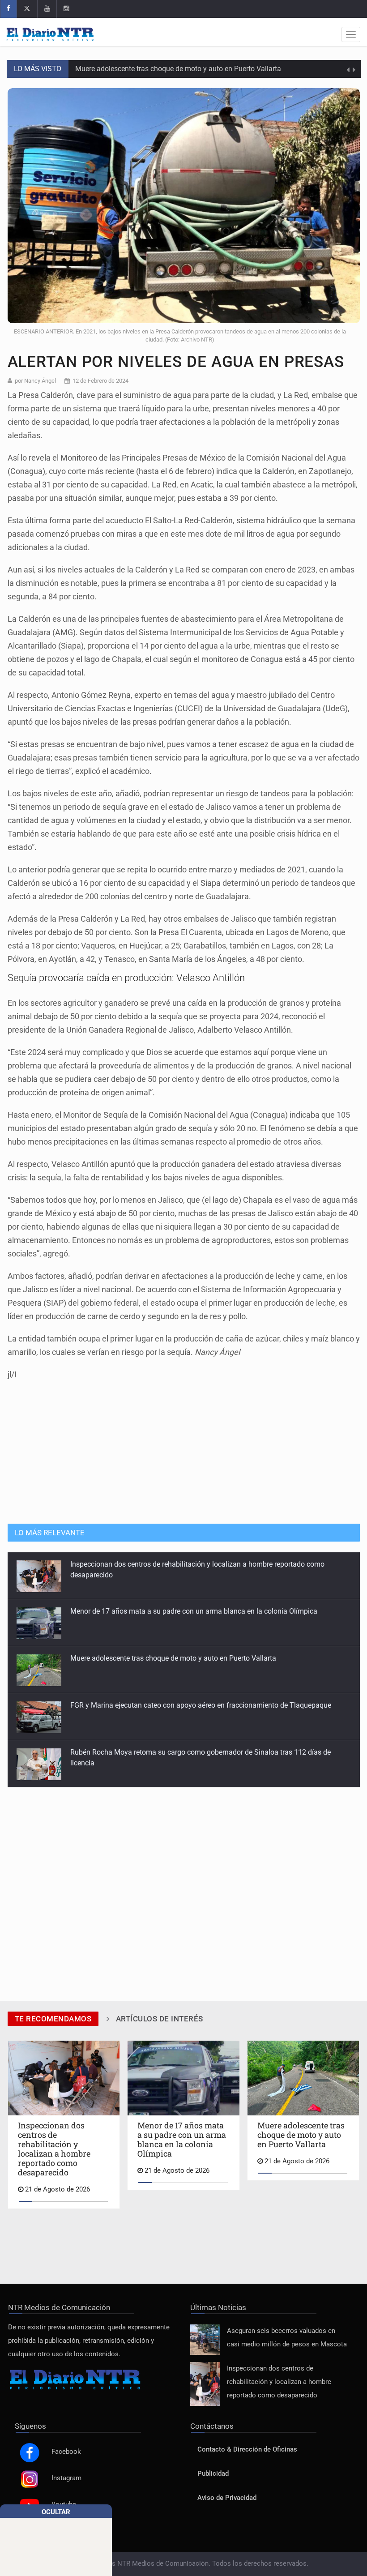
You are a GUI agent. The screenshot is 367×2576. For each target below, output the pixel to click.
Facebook (66, 2452)
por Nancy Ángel (35, 381)
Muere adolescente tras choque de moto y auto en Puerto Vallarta (178, 69)
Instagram (66, 2478)
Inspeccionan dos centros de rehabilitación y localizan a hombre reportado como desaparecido (279, 2382)
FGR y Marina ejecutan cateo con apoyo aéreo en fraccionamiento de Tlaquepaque (201, 1658)
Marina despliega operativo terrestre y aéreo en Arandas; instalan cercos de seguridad (205, 1752)
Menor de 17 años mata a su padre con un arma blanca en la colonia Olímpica (194, 1564)
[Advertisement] (183, 1448)
